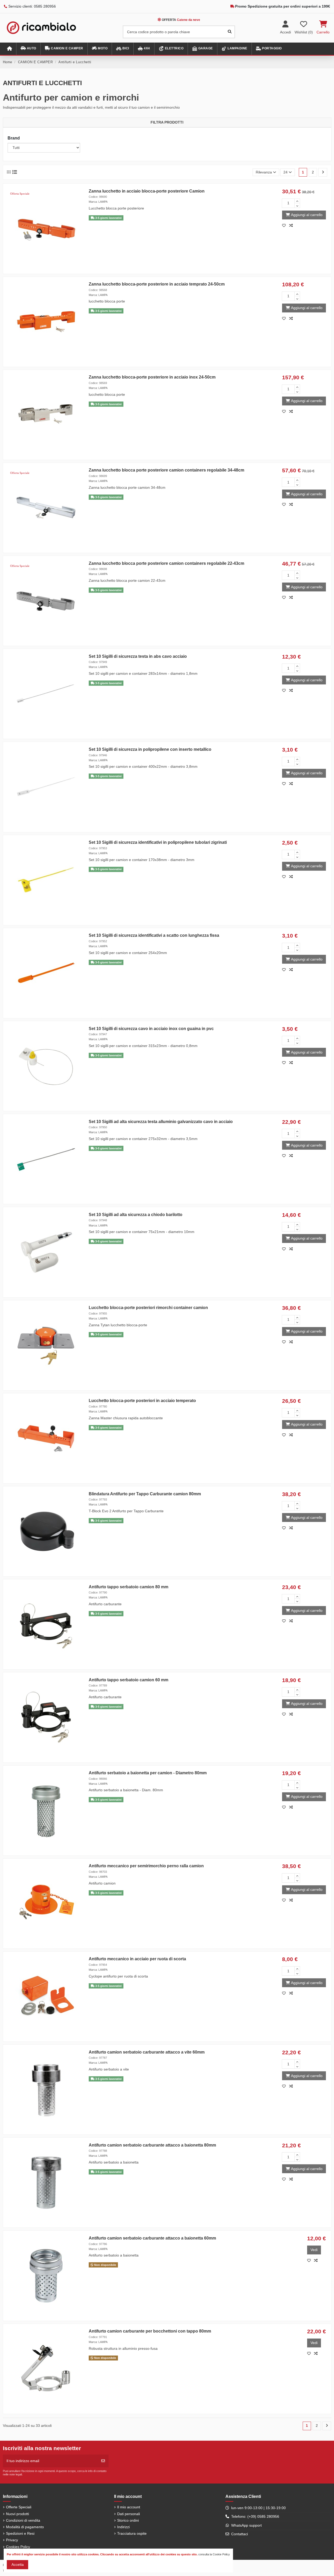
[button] (28, 49)
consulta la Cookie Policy (214, 2554)
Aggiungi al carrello (307, 215)
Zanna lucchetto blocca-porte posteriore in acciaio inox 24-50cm (152, 377)
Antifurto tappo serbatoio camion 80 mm (129, 1587)
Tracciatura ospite (132, 2533)
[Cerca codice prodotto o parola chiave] (230, 32)
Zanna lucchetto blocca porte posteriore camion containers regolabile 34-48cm (166, 470)
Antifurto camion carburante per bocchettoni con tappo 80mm (150, 2331)
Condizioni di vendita (23, 2520)
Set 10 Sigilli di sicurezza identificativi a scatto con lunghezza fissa (154, 935)
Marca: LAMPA (98, 202)
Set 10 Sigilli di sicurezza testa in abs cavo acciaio (138, 656)
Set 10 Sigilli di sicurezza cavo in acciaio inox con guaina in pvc (151, 1029)
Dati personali (129, 2514)
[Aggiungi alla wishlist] (285, 225)
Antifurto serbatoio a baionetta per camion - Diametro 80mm (148, 1773)
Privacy (12, 2540)
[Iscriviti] (103, 2461)
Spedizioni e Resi (20, 2533)
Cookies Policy (18, 2547)
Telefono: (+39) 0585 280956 (255, 2516)
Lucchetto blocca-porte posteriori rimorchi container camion (148, 1308)
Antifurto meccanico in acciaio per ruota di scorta (137, 1959)
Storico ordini (128, 2520)
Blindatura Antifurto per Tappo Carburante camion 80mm (145, 1494)
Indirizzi (123, 2527)
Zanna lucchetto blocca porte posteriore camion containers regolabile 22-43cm (166, 563)
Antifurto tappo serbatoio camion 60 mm (129, 1680)
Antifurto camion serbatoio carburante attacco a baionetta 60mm (152, 2238)
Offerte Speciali (19, 2507)
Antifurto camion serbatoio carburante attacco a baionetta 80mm (152, 2145)
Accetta (18, 2565)
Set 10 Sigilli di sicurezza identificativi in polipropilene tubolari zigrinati (158, 842)
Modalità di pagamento (25, 2527)
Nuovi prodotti (17, 2514)
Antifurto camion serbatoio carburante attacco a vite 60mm (147, 2052)
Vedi (314, 2250)
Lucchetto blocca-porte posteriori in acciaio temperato (142, 1401)
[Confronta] (292, 225)
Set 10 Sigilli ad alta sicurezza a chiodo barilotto (136, 1215)
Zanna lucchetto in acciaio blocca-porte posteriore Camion (147, 191)
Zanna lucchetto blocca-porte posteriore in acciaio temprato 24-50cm (157, 284)
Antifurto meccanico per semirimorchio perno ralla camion (146, 1866)
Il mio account (129, 2507)
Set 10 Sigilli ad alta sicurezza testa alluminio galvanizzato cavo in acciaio (161, 1122)
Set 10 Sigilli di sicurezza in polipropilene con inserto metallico (150, 749)
